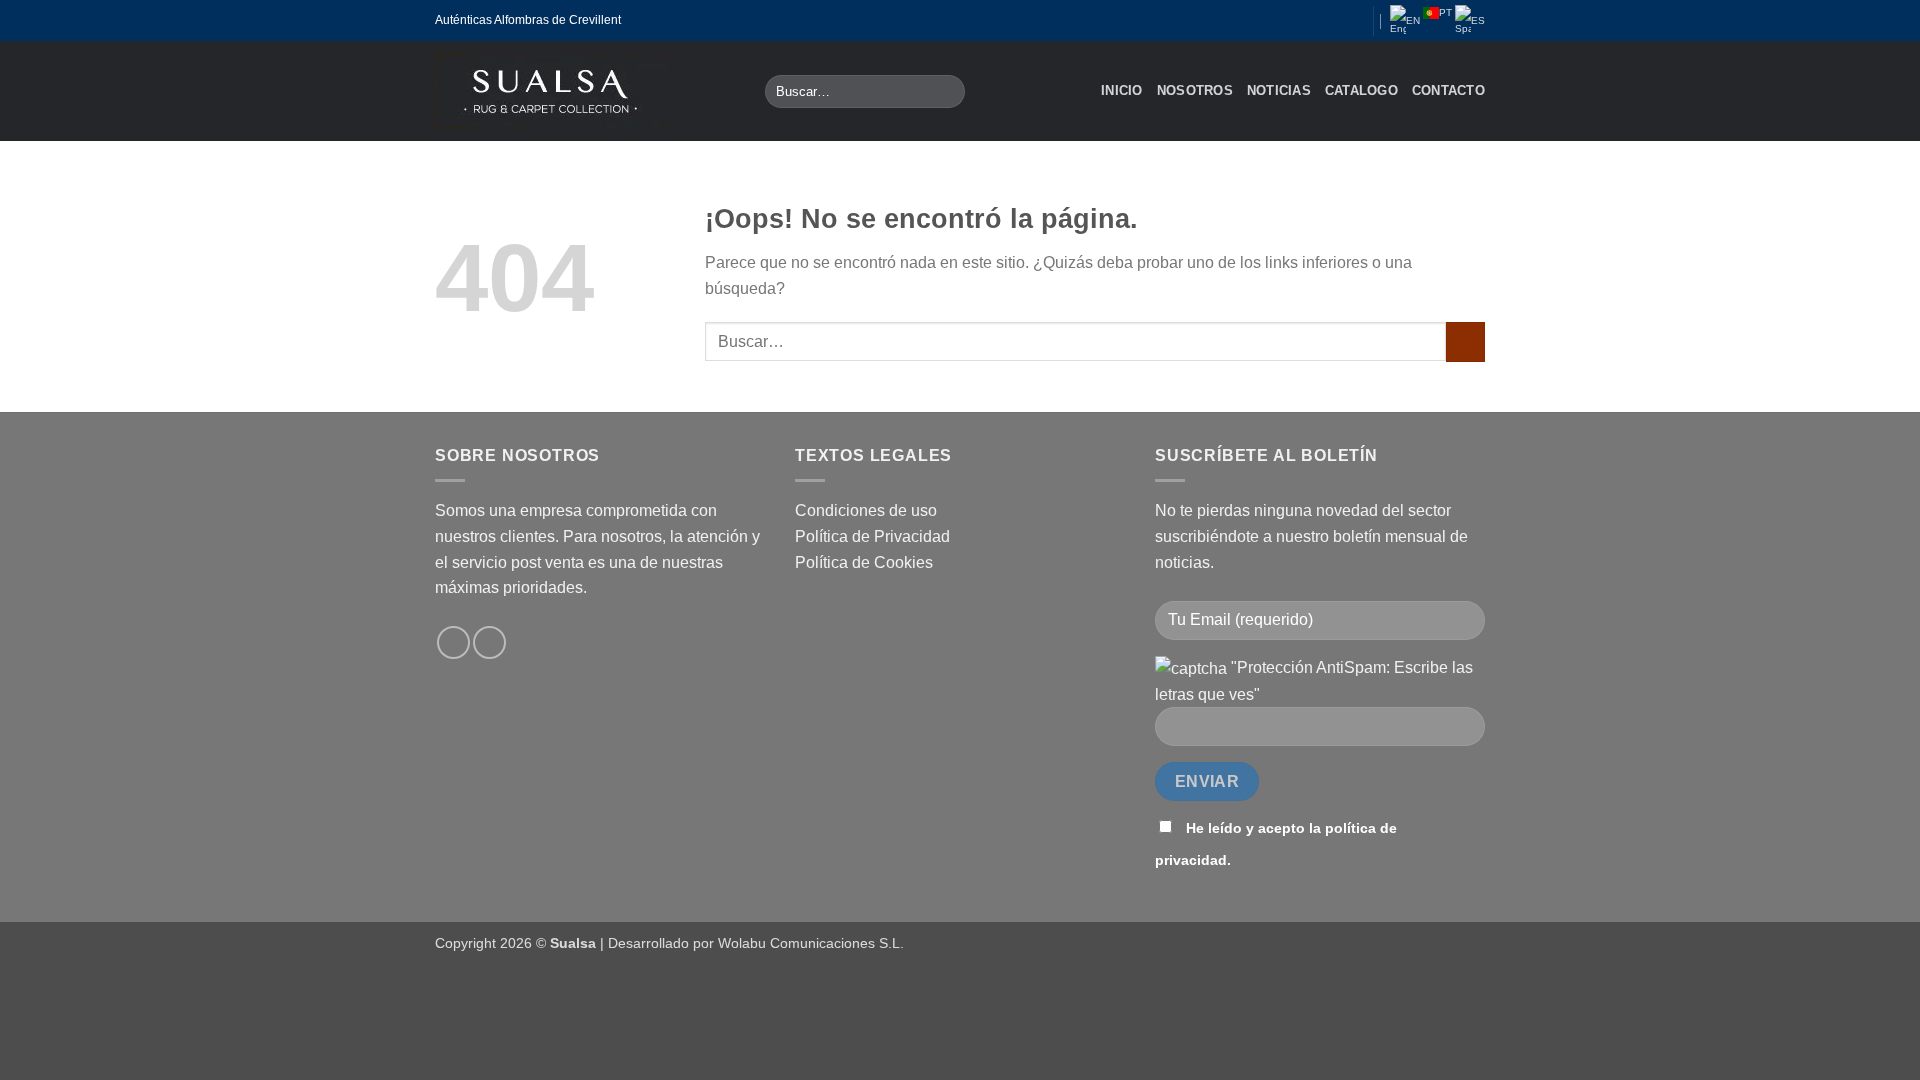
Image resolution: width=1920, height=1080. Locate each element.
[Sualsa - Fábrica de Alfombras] (585, 91)
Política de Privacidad (872, 536)
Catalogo (1361, 90)
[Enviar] (946, 92)
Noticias (1279, 90)
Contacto (1448, 90)
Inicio (1122, 90)
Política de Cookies (864, 562)
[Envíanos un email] (1328, 20)
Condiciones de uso (866, 510)
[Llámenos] (1348, 20)
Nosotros (1195, 90)
